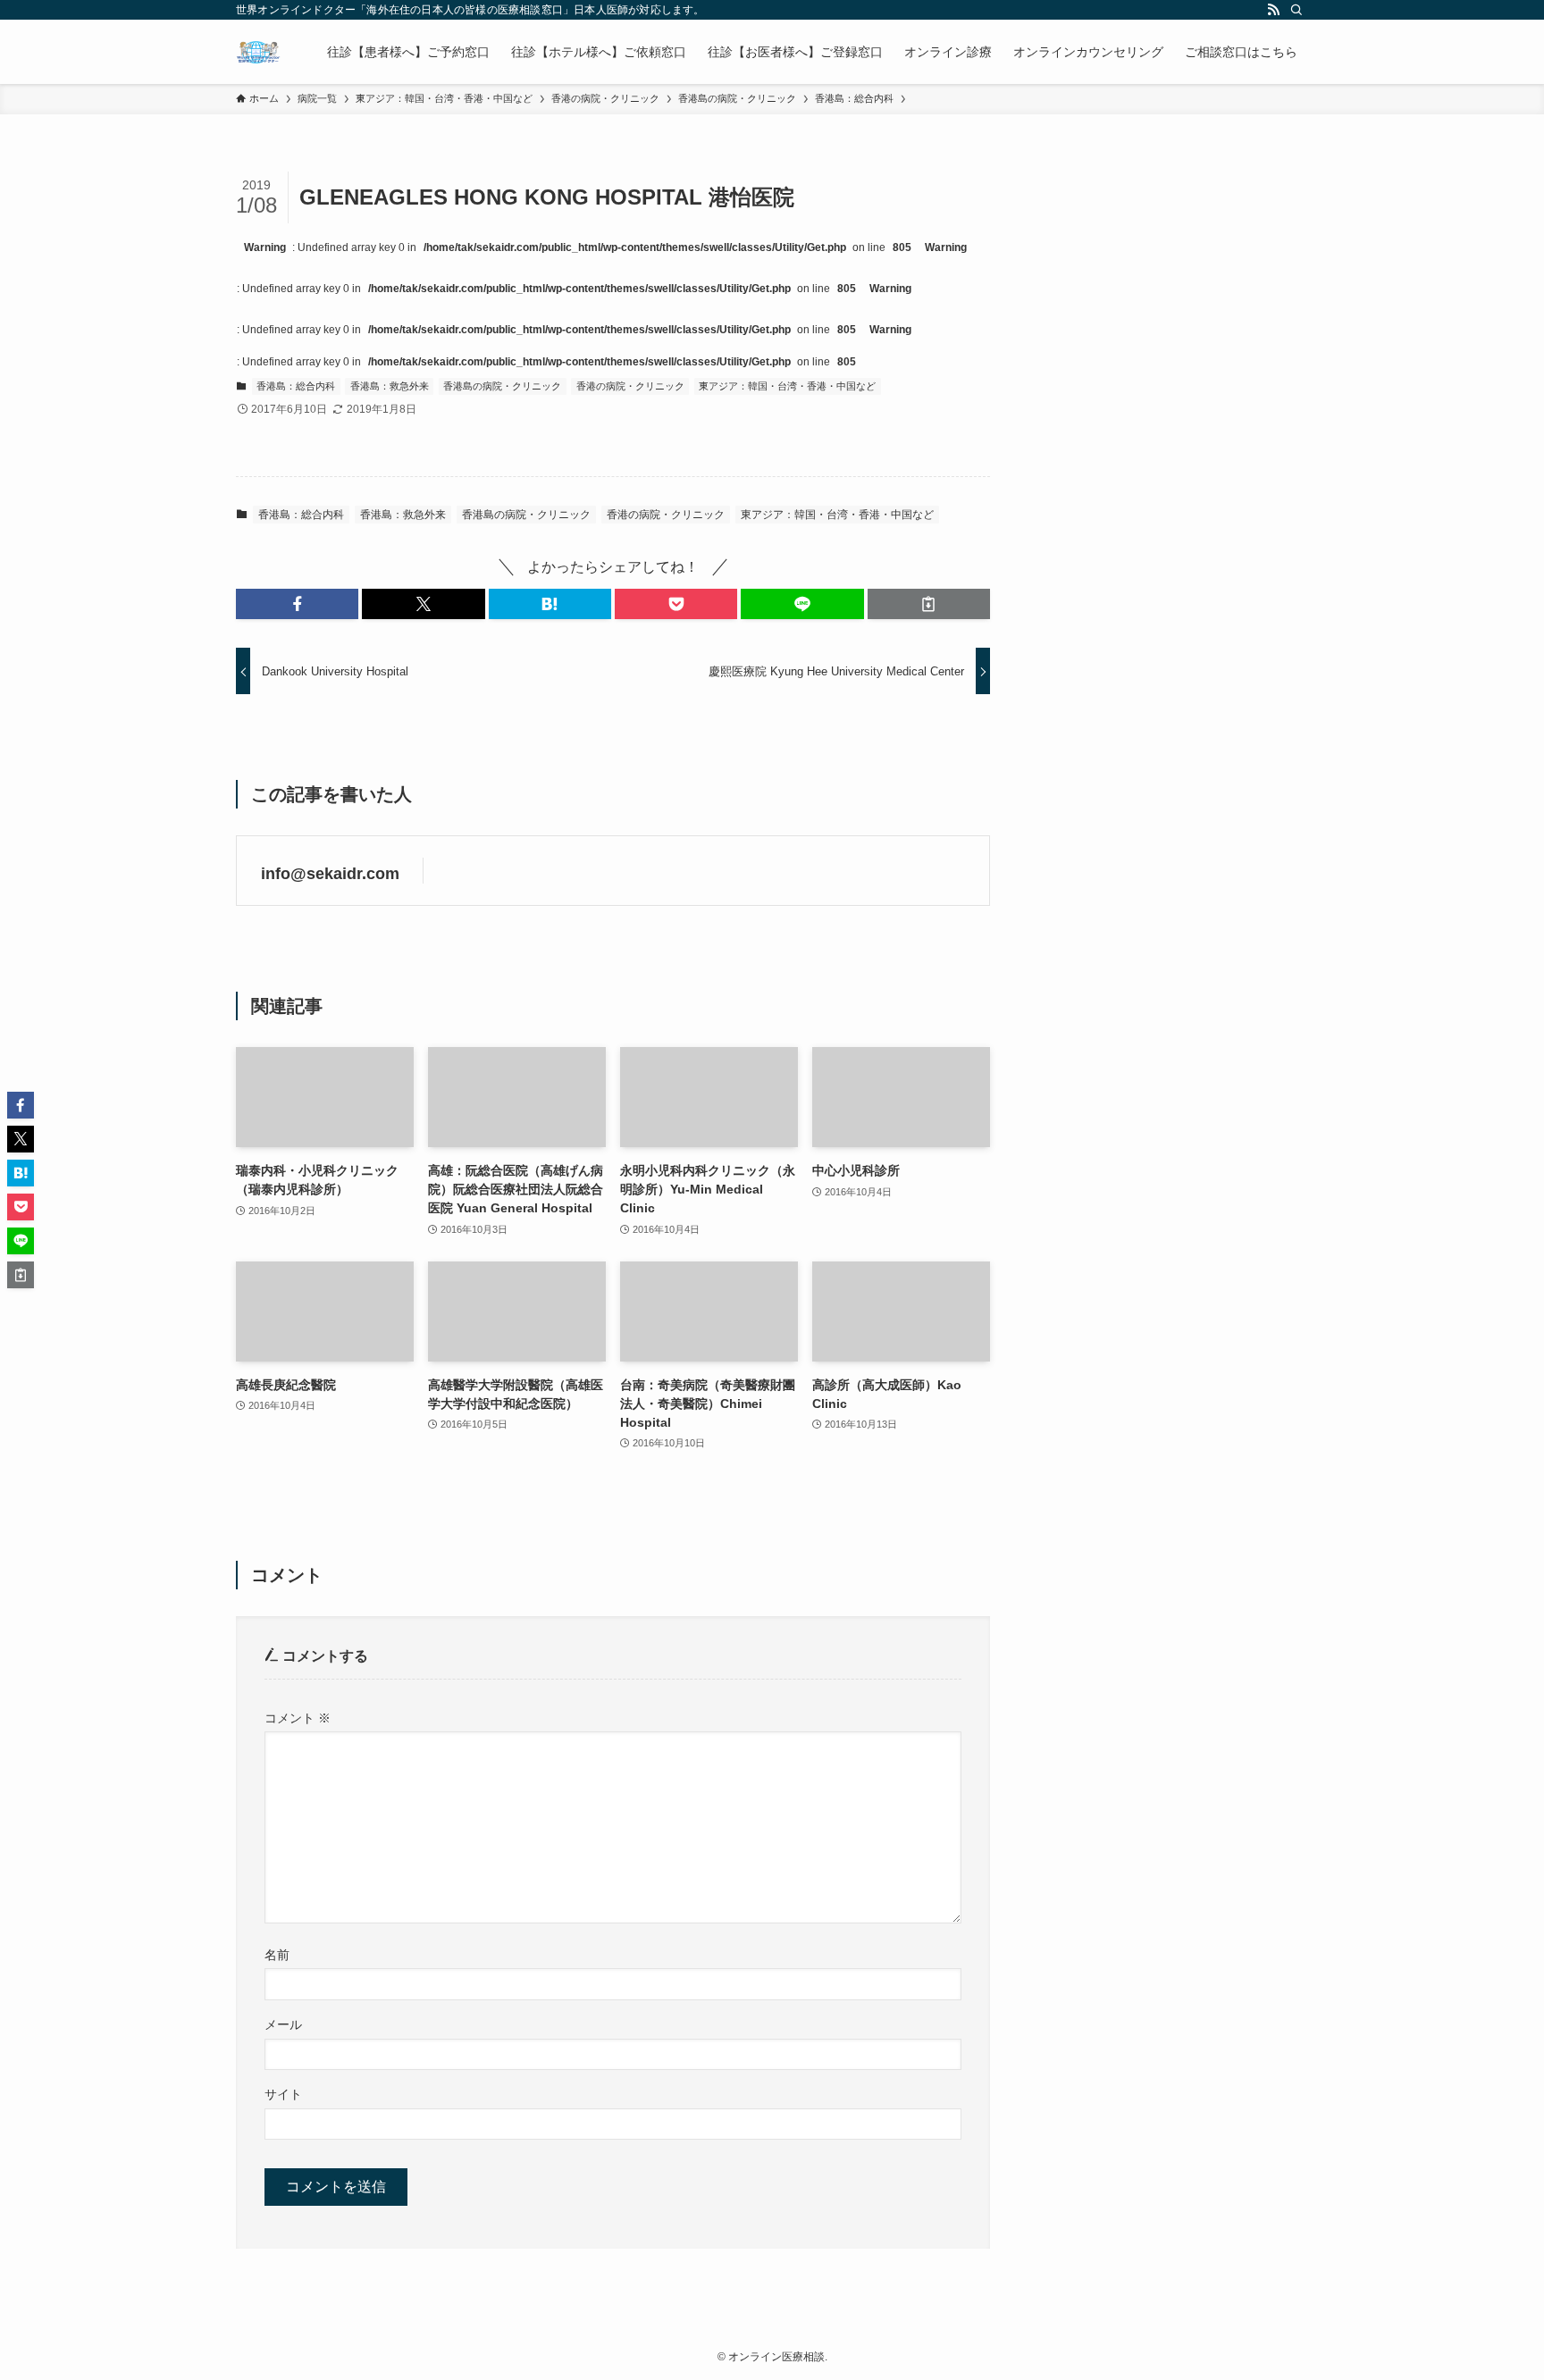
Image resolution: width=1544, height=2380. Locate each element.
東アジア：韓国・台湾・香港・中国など (787, 386)
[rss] (1273, 10)
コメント (298, 1718)
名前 (277, 1955)
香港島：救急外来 (390, 386)
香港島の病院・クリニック (502, 386)
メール (283, 2024)
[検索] (1296, 10)
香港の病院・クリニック (630, 386)
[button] (297, 604)
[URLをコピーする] (929, 604)
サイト (283, 2094)
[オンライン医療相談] (258, 52)
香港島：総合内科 (296, 386)
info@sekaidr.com (330, 874)
